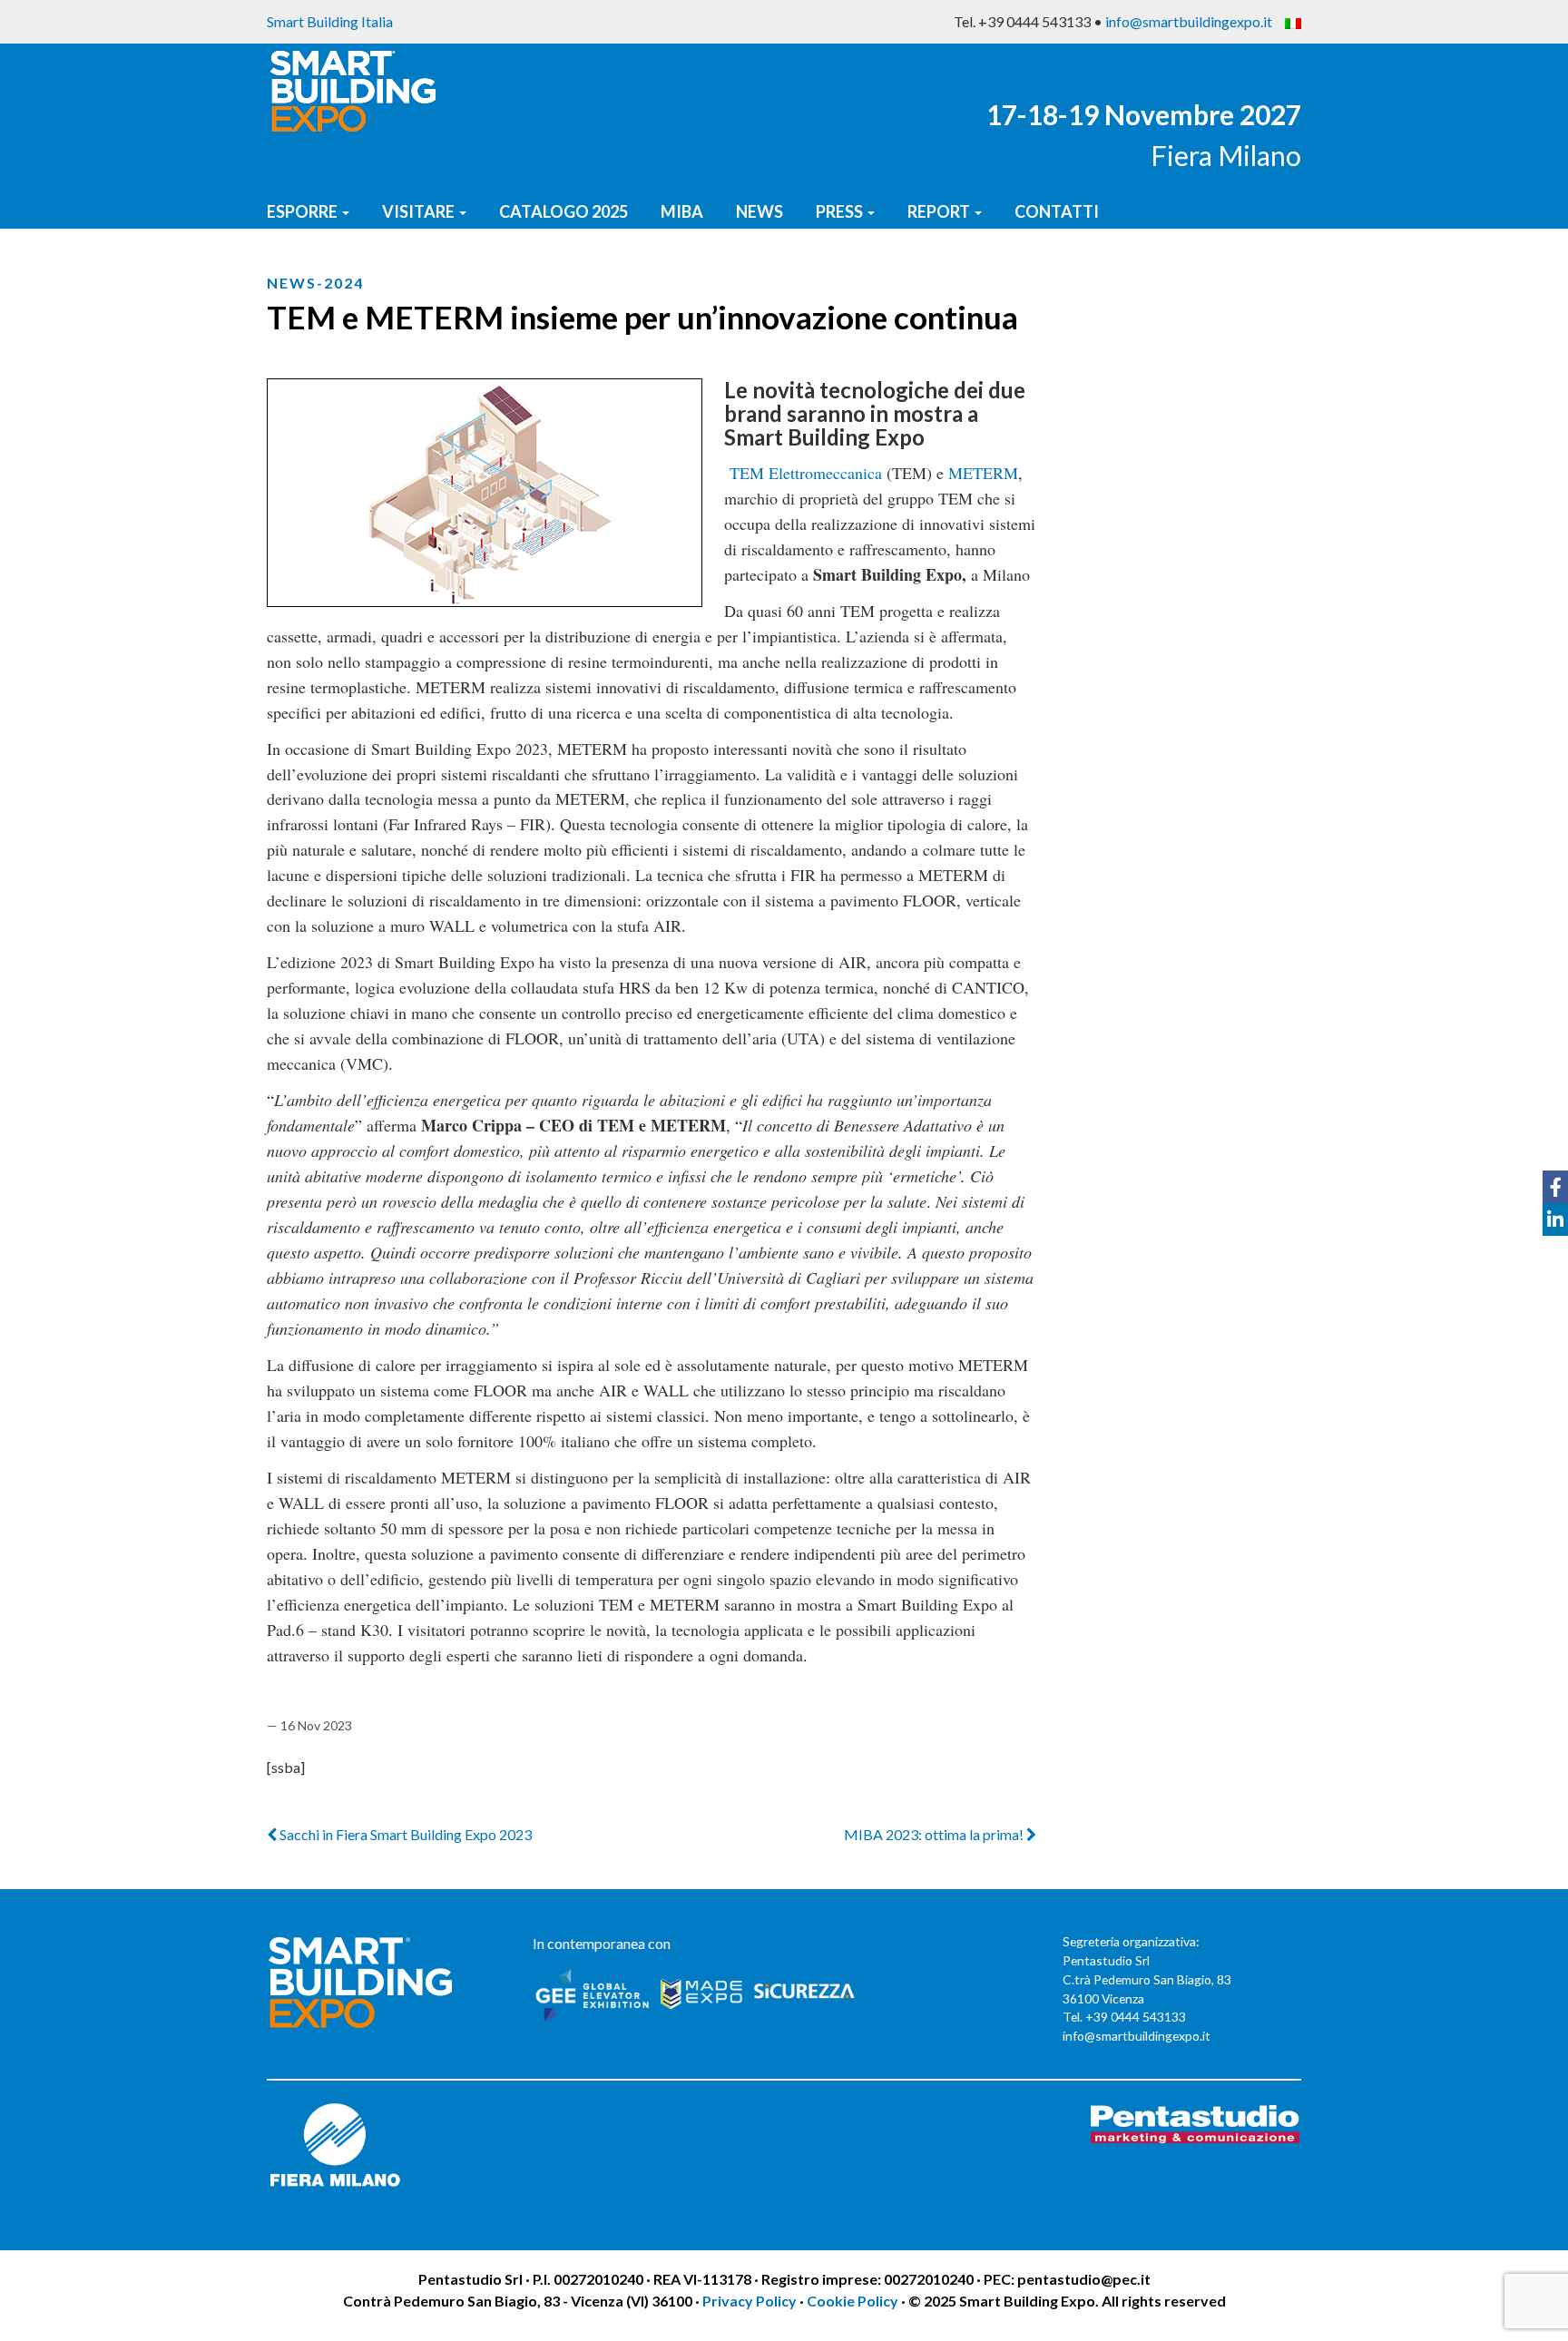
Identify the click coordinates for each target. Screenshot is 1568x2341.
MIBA (682, 211)
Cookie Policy (853, 2301)
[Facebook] (1555, 1187)
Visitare (420, 211)
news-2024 (315, 283)
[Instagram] (1555, 1252)
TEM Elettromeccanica (806, 473)
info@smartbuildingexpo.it (1189, 21)
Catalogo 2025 (563, 211)
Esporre (304, 211)
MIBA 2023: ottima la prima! (935, 1834)
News (759, 211)
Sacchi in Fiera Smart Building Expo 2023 (404, 1834)
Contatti (1057, 211)
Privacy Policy (751, 2301)
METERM (983, 473)
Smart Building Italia (330, 21)
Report (940, 211)
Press (841, 211)
